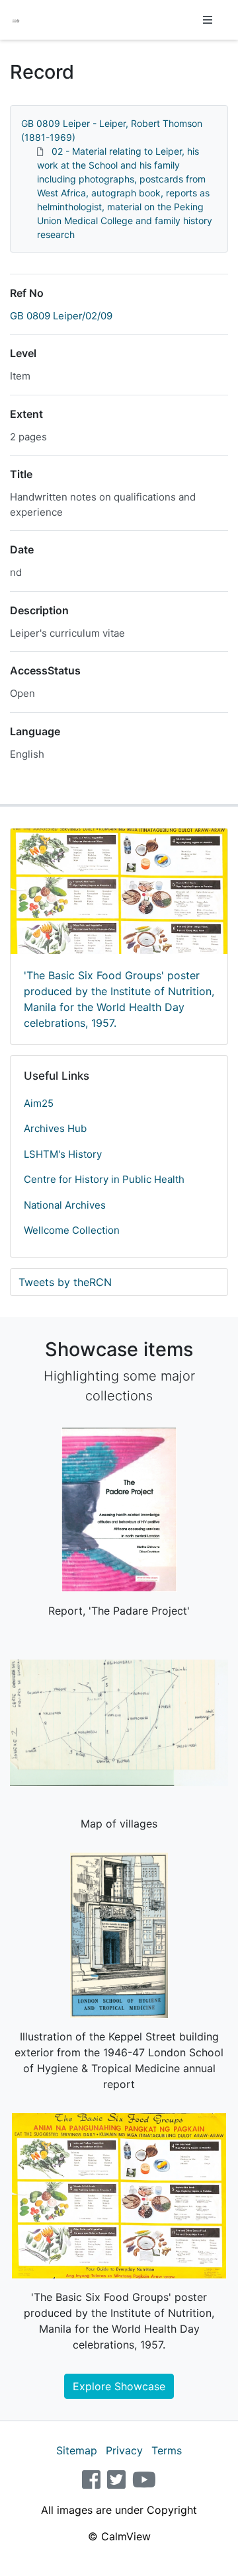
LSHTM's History (63, 1154)
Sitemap (77, 2450)
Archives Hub (55, 1128)
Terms (167, 2450)
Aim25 (39, 1103)
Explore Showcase (119, 2386)
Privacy (124, 2450)
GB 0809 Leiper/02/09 (61, 316)
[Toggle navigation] (208, 20)
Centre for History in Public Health (104, 1179)
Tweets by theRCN (65, 1282)
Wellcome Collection (72, 1230)
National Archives (65, 1205)
